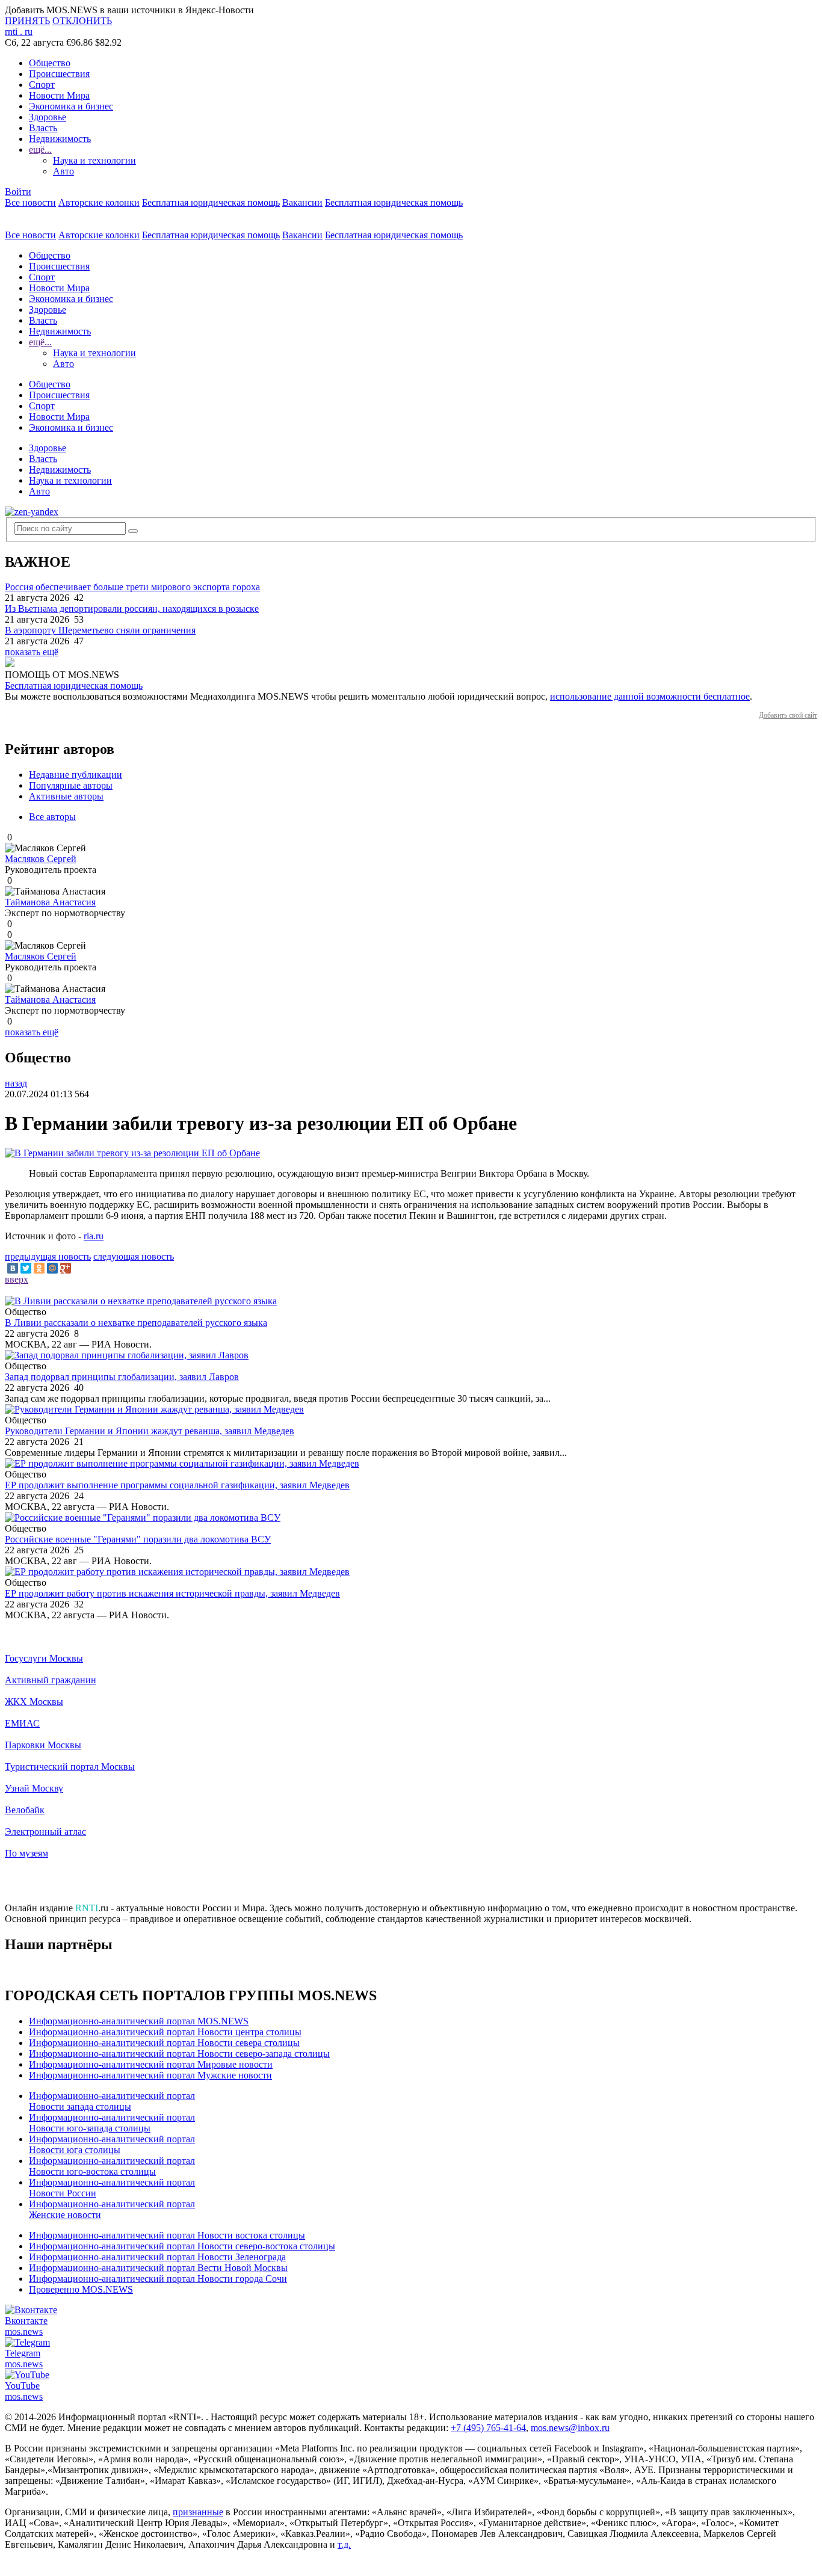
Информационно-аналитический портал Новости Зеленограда (157, 2257)
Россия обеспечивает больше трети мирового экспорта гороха (132, 587)
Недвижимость (60, 139)
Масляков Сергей (41, 859)
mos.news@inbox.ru (570, 2428)
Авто (63, 171)
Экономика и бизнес (71, 106)
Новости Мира (59, 95)
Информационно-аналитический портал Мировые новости (151, 2064)
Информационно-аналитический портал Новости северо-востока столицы (182, 2246)
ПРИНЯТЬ (27, 21)
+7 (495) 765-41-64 (488, 2428)
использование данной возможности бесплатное (650, 696)
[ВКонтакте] (13, 1268)
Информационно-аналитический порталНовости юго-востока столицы (112, 2166)
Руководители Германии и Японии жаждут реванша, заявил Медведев (150, 1431)
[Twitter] (26, 1268)
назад (16, 1083)
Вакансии (302, 202)
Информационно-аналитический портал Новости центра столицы (165, 2032)
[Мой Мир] (52, 1268)
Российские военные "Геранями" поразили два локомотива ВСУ (138, 1539)
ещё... (40, 149)
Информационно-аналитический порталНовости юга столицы (112, 2144)
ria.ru (94, 1236)
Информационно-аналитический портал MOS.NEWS (139, 2021)
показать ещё (32, 652)
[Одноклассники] (39, 1268)
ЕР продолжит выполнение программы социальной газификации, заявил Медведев (177, 1485)
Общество (50, 63)
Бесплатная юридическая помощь (211, 202)
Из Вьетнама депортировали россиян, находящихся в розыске (132, 609)
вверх (17, 1279)
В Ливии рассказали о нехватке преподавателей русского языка (136, 1323)
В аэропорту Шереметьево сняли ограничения (100, 630)
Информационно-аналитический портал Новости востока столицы (167, 2235)
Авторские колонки (99, 202)
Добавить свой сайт (788, 715)
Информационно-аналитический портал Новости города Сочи (158, 2279)
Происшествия (59, 74)
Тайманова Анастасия (50, 902)
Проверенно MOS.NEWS (81, 2289)
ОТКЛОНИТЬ (82, 21)
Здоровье (48, 117)
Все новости (30, 202)
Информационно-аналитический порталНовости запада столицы (112, 2101)
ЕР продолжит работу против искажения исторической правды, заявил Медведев (172, 1593)
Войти (18, 192)
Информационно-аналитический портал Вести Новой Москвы (158, 2268)
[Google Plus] (66, 1268)
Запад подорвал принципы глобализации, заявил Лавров (122, 1377)
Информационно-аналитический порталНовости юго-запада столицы (112, 2123)
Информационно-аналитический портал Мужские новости (150, 2075)
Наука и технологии (94, 160)
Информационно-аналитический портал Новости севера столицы (164, 2043)
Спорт (42, 85)
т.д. (344, 2544)
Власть (43, 128)
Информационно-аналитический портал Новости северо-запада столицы (179, 2054)
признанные (198, 2512)
